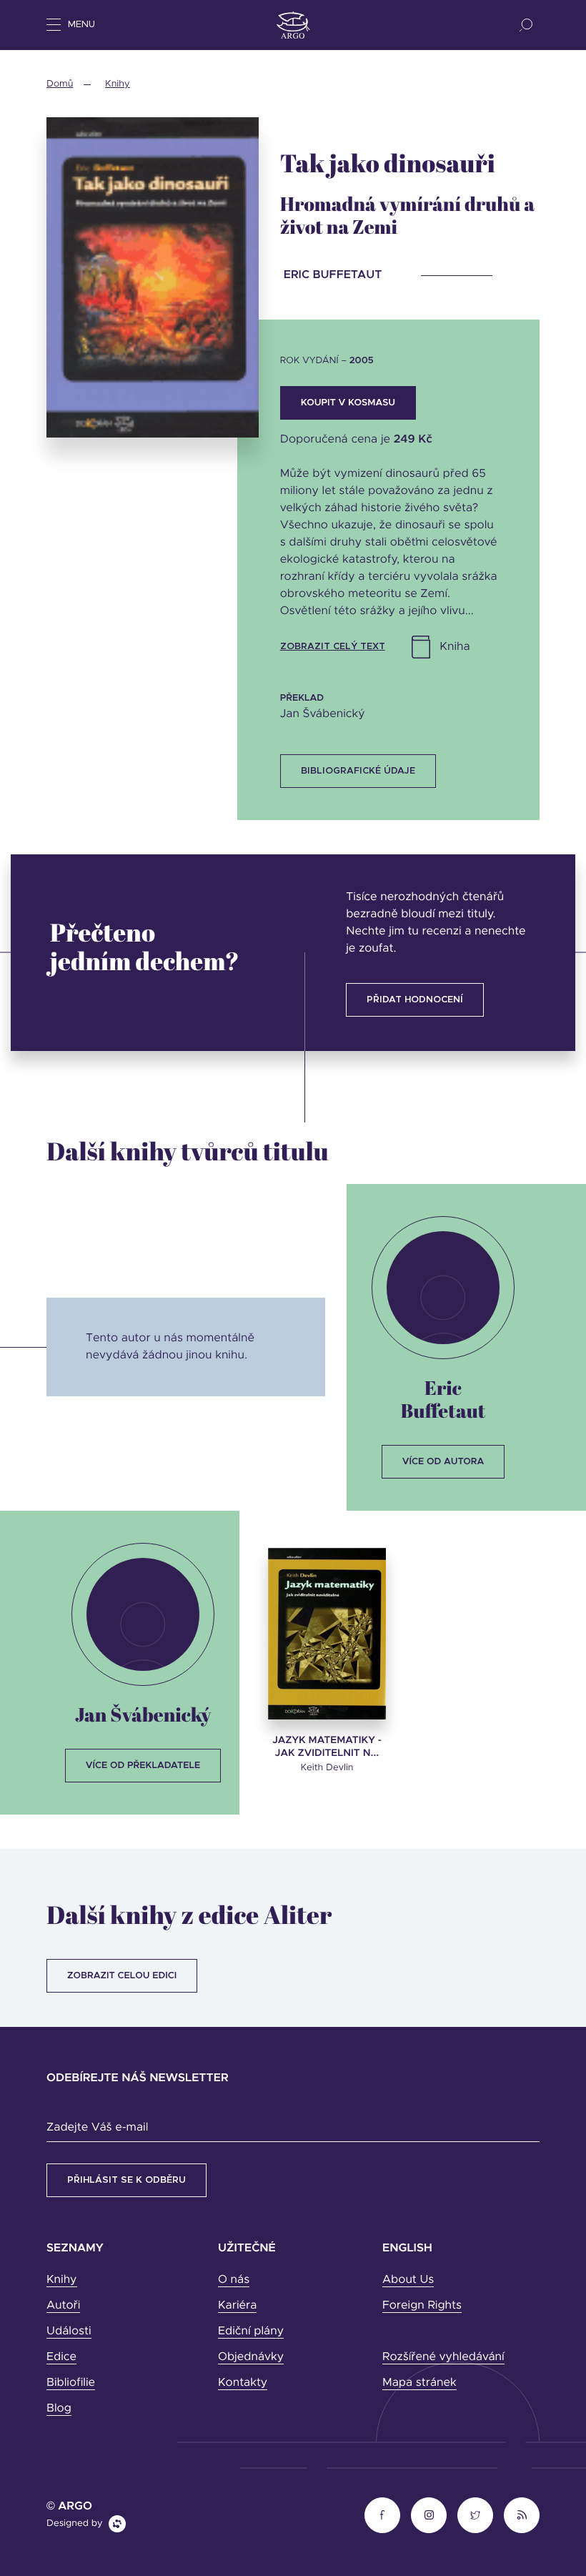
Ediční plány (251, 2331)
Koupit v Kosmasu (348, 403)
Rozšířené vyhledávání (443, 2357)
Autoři (63, 2306)
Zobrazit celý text (333, 647)
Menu (81, 25)
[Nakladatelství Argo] (293, 25)
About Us (408, 2280)
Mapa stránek (419, 2383)
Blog (59, 2409)
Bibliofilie (71, 2383)
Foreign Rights (422, 2306)
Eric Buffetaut (443, 1399)
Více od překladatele (143, 1766)
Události (69, 2331)
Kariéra (237, 2306)
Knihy (118, 84)
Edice (61, 2357)
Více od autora (443, 1462)
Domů (60, 84)
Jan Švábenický (143, 1714)
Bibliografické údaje (358, 771)
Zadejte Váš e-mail (97, 2128)
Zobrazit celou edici (122, 1976)
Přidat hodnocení (415, 1000)
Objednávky (251, 2357)
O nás (234, 2280)
